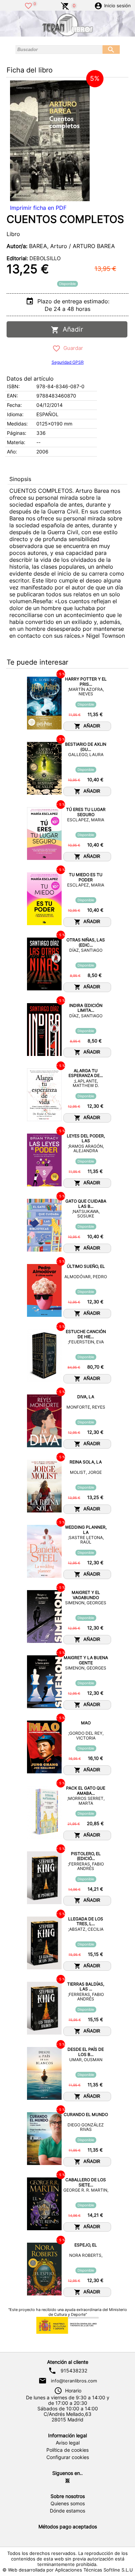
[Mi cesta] (65, 5)
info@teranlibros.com (74, 2381)
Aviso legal (68, 2443)
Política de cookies (67, 2450)
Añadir (71, 329)
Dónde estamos (67, 2511)
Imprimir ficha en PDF (38, 208)
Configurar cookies (68, 2457)
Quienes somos (68, 2504)
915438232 (74, 2371)
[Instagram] (67, 2481)
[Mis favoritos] (28, 5)
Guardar (72, 348)
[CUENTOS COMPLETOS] (50, 141)
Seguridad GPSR (68, 362)
